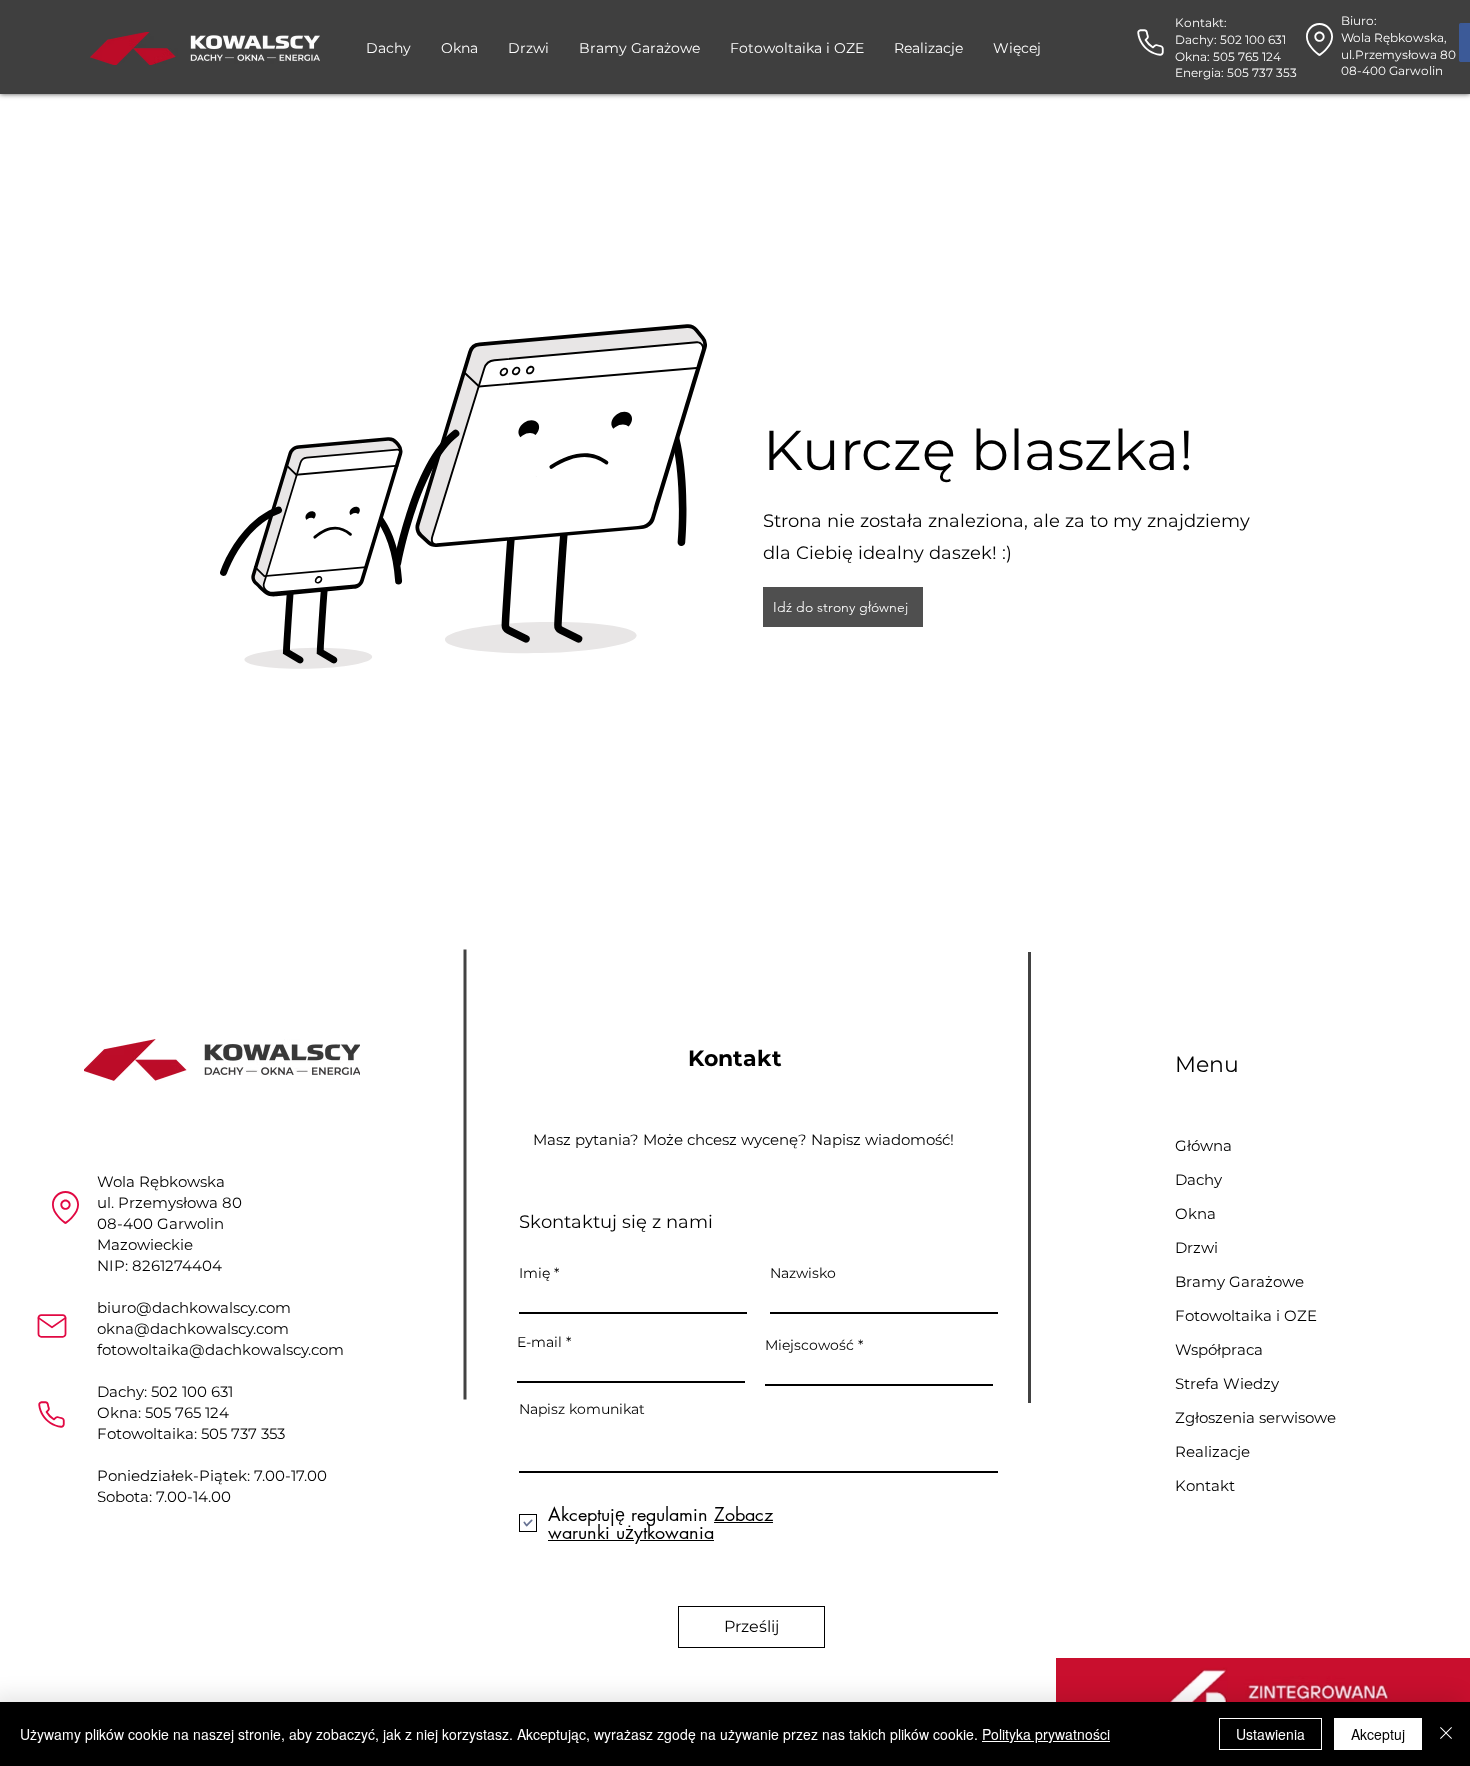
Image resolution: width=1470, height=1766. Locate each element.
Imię (534, 1273)
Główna (1203, 1145)
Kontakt (1205, 1485)
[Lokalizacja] (65, 1207)
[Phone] (1150, 42)
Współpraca (1219, 1349)
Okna (1195, 1213)
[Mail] (51, 1325)
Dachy (1198, 1179)
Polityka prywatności (1046, 1734)
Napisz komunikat (582, 1409)
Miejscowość (809, 1345)
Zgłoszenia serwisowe (1245, 1417)
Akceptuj (1378, 1734)
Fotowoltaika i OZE (1245, 1315)
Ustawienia (1270, 1734)
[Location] (1319, 39)
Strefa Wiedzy (1227, 1383)
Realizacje (1212, 1451)
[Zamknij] (1446, 1734)
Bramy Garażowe (1239, 1281)
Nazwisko (803, 1273)
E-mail (539, 1342)
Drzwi (1196, 1247)
